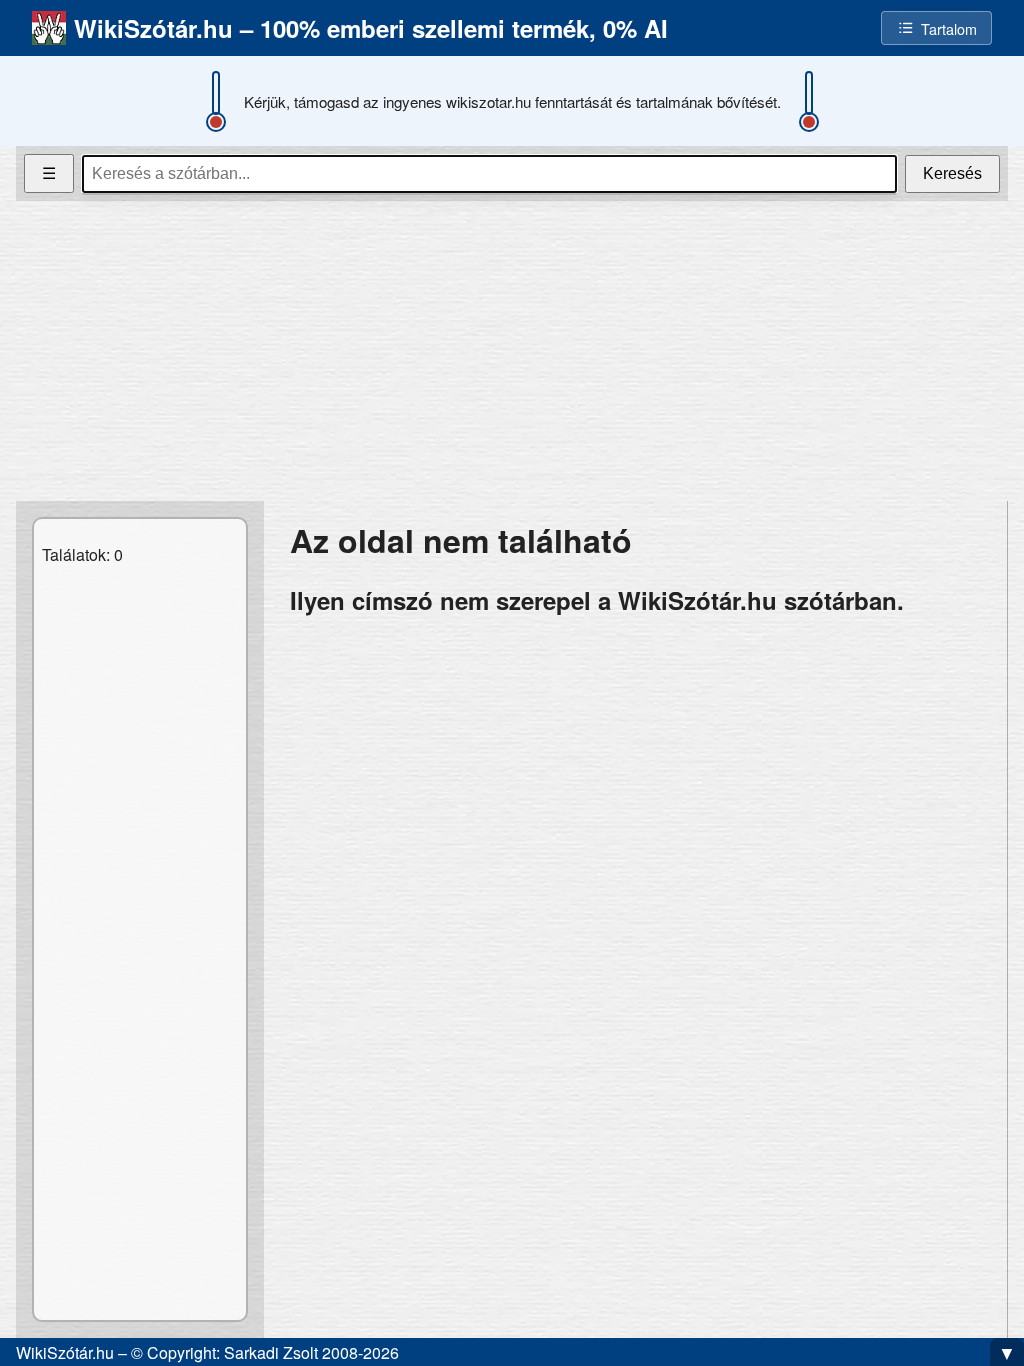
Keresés (952, 173)
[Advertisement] (512, 351)
